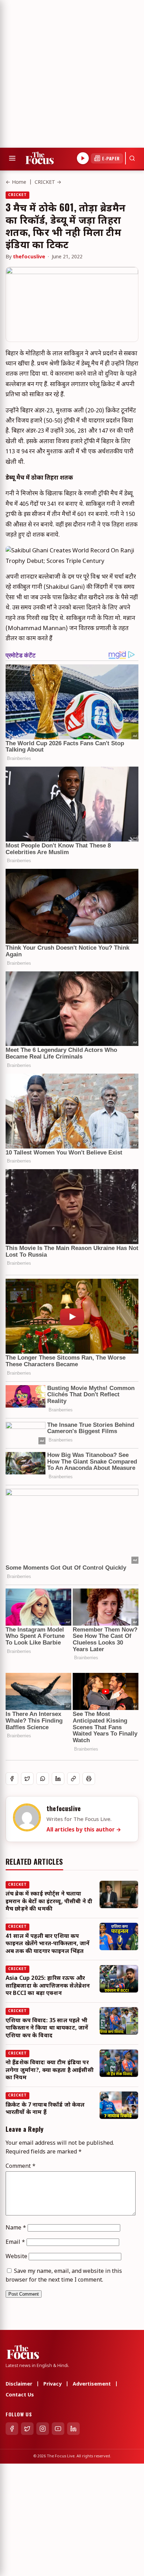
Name (16, 2228)
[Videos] (83, 158)
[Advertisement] (72, 72)
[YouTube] (58, 2429)
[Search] (132, 158)
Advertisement (92, 2384)
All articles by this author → (84, 1830)
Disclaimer (19, 2384)
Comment (21, 2167)
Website (16, 2257)
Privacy (52, 2384)
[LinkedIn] (73, 2429)
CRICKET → (48, 183)
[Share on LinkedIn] (58, 1779)
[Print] (89, 1779)
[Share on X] (27, 1779)
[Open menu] (12, 158)
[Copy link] (73, 1779)
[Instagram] (43, 2429)
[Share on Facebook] (12, 1779)
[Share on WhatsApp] (43, 1779)
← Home (16, 183)
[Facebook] (12, 2429)
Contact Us (20, 2395)
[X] (27, 2429)
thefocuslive (29, 257)
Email (15, 2243)
